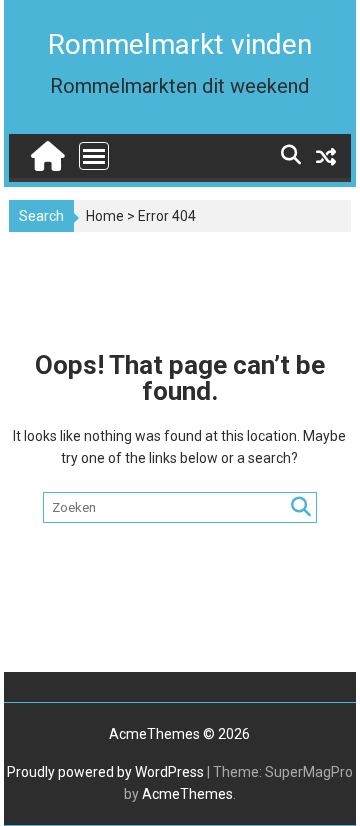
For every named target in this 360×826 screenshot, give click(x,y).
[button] (42, 64)
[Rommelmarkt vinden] (45, 151)
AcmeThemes (187, 794)
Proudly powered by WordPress (105, 772)
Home (105, 216)
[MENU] (94, 156)
